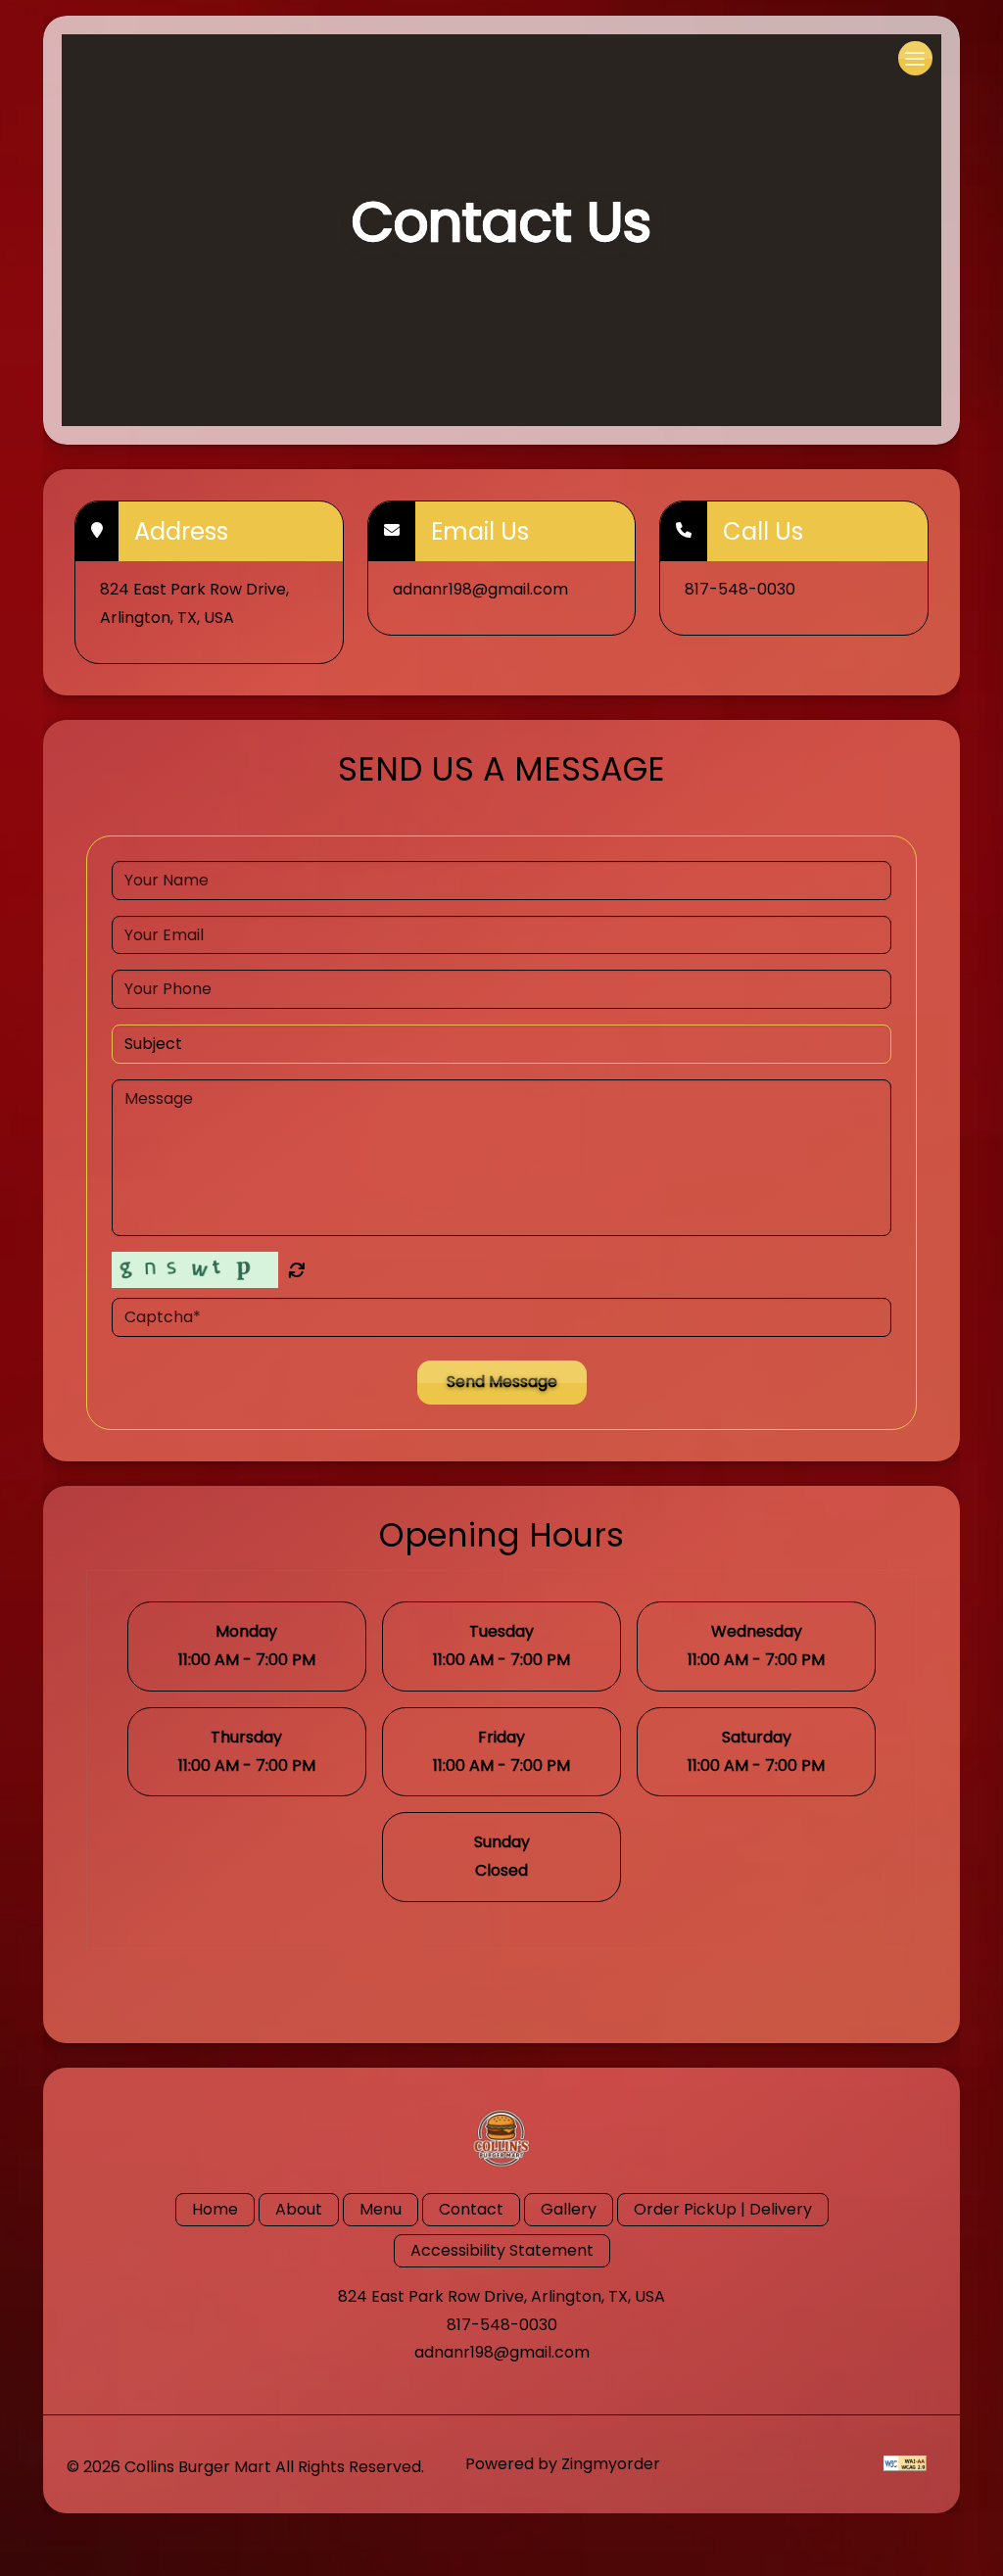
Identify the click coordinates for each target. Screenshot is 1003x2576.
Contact (471, 2209)
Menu (381, 2209)
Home (215, 2209)
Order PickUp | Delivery (723, 2209)
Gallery (569, 2209)
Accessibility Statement (502, 2250)
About (299, 2209)
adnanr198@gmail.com (502, 2352)
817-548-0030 (502, 2325)
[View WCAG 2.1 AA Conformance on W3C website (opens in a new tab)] (905, 2463)
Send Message (502, 1382)
